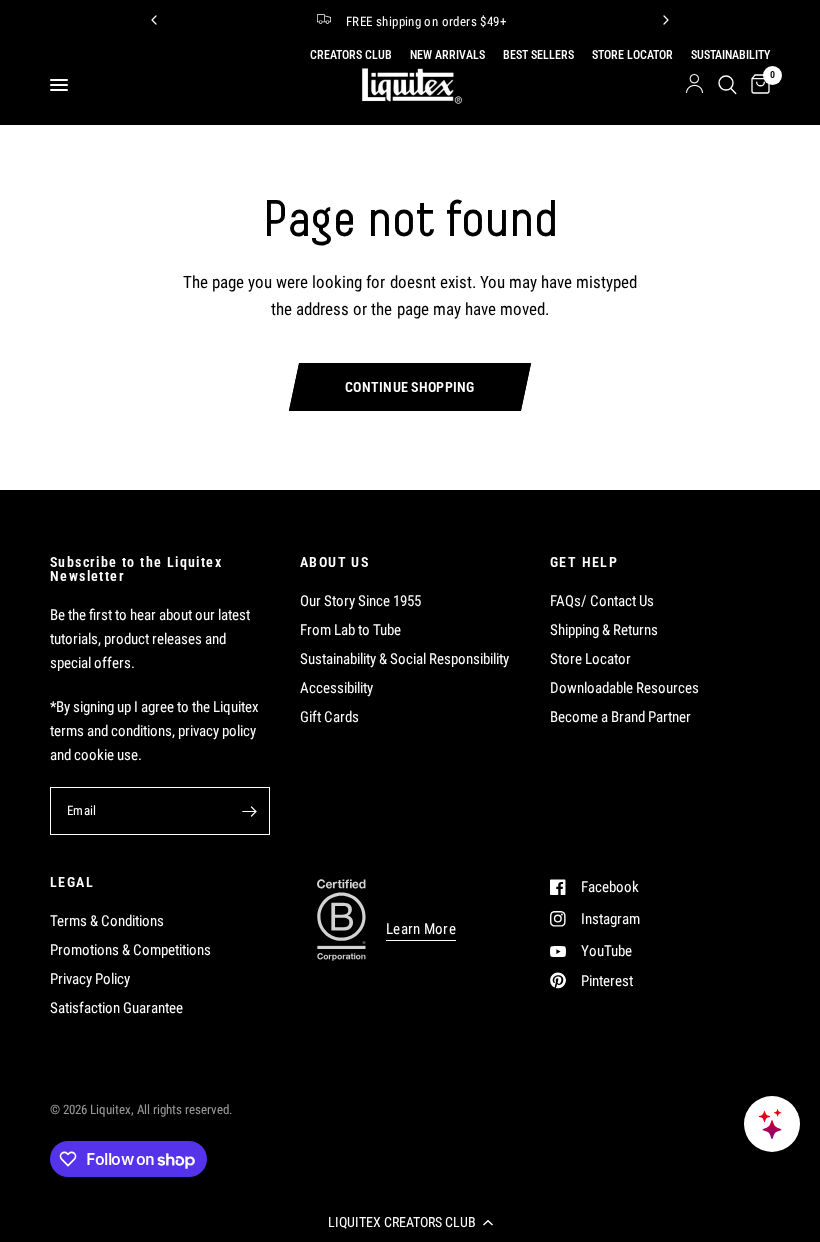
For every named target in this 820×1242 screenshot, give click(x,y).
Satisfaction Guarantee (116, 1008)
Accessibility (336, 688)
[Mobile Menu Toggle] (59, 85)
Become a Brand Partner (620, 717)
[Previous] (154, 20)
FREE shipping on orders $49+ (426, 21)
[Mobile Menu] (66, 85)
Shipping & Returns (604, 630)
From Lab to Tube (350, 630)
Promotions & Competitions (130, 950)
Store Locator (590, 659)
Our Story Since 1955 (360, 601)
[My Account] (694, 85)
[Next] (666, 20)
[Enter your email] (250, 811)
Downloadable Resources (624, 688)
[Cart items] (757, 85)
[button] (410, 1222)
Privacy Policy (90, 979)
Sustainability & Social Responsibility (404, 659)
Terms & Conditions (107, 921)
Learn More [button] (421, 929)
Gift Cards (329, 717)
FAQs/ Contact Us (602, 601)
